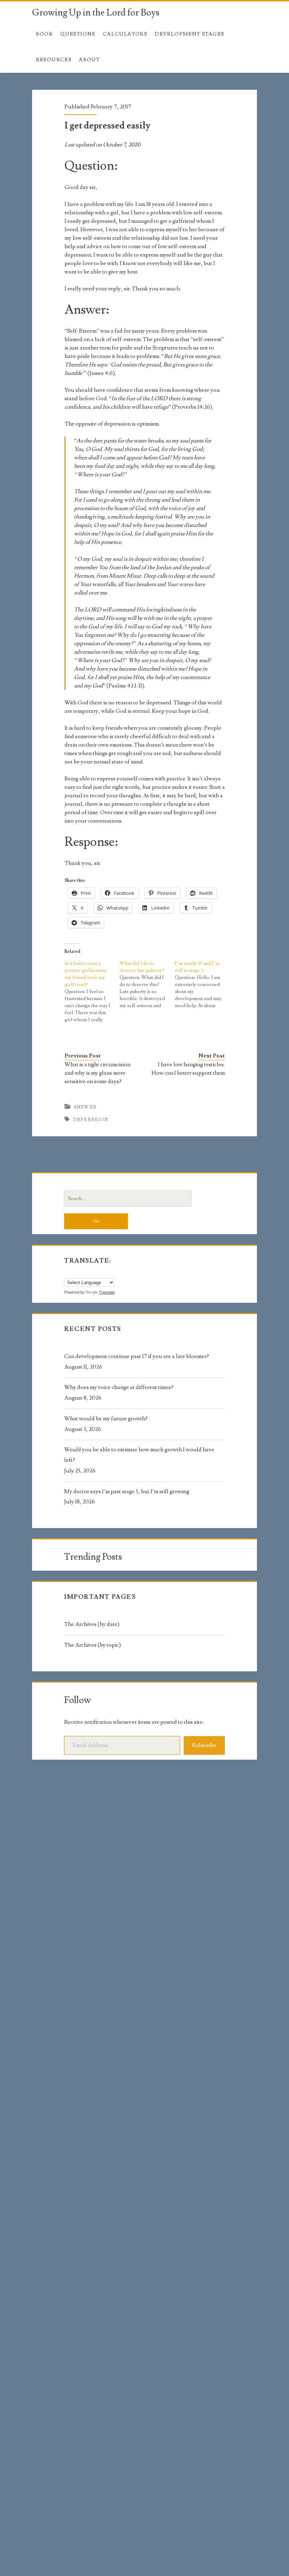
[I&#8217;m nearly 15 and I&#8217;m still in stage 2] (202, 985)
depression (91, 1120)
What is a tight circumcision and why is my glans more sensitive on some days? (97, 1073)
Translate (107, 1292)
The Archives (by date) (92, 1624)
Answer (85, 1107)
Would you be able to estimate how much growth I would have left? (139, 1455)
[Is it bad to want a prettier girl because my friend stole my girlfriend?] (92, 992)
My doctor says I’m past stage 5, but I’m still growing (127, 1491)
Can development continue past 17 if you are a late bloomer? (137, 1356)
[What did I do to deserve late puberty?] (147, 985)
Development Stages (189, 34)
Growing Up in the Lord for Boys (96, 13)
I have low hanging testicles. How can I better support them (188, 1069)
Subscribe (204, 1745)
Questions (78, 34)
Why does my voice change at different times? (119, 1387)
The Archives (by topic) (93, 1645)
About (89, 60)
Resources (54, 60)
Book (45, 34)
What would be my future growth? (106, 1419)
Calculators (125, 34)
